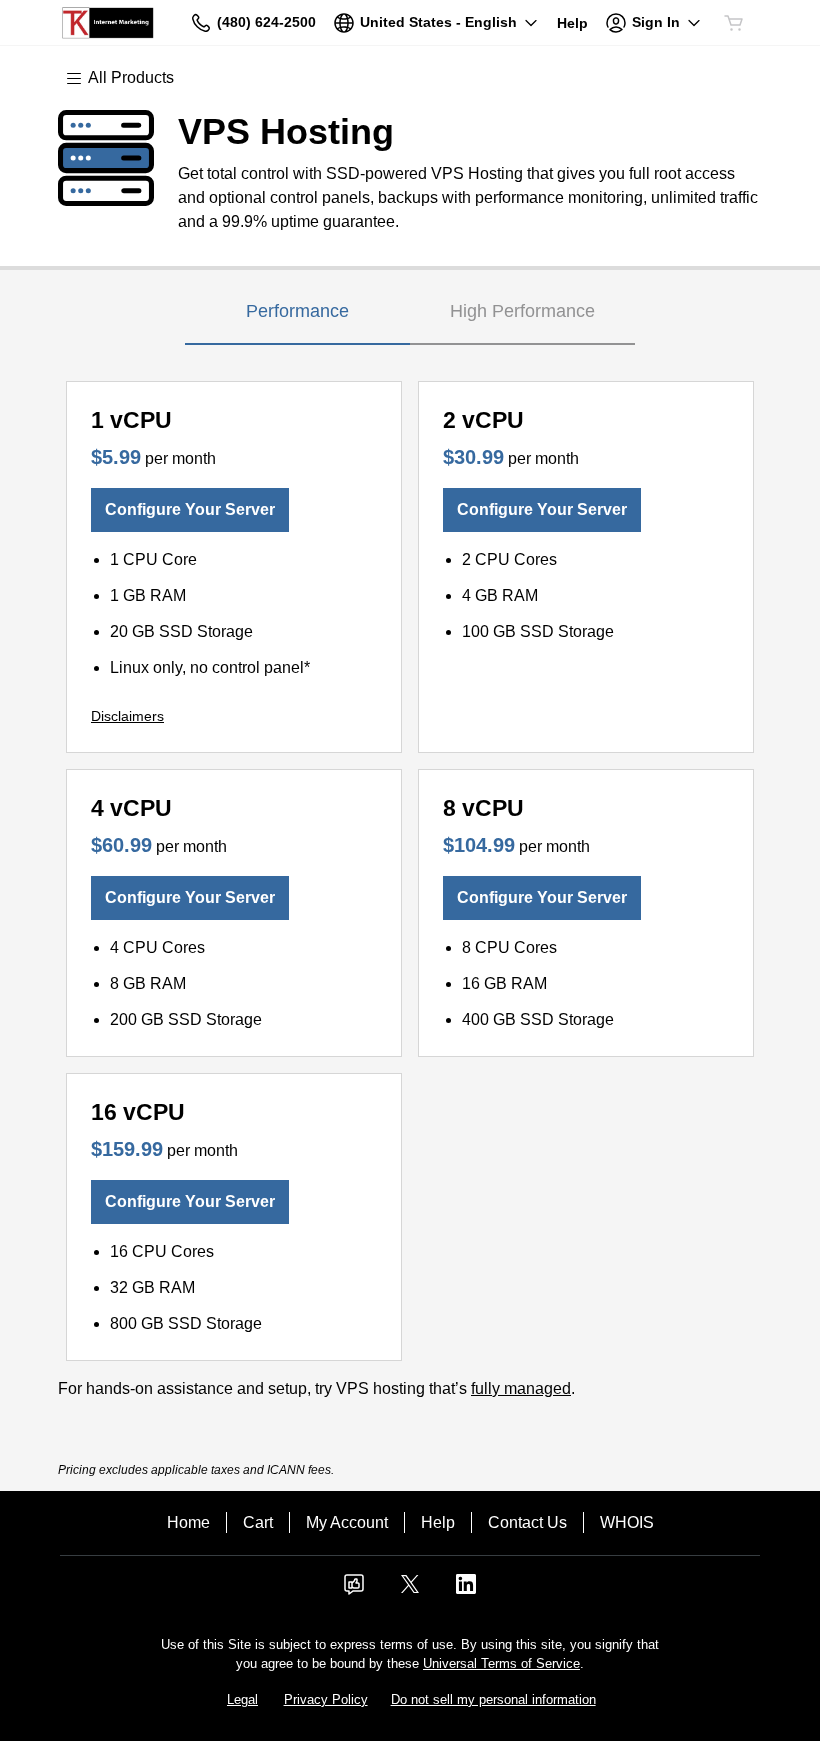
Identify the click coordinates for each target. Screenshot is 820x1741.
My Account (347, 1522)
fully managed (521, 1388)
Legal (242, 1699)
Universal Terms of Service (501, 1663)
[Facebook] (354, 1590)
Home (188, 1522)
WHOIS (627, 1522)
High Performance (522, 311)
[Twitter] (410, 1590)
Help (438, 1522)
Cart (258, 1522)
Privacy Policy (326, 1699)
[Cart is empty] (734, 23)
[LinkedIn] (466, 1590)
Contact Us (527, 1522)
